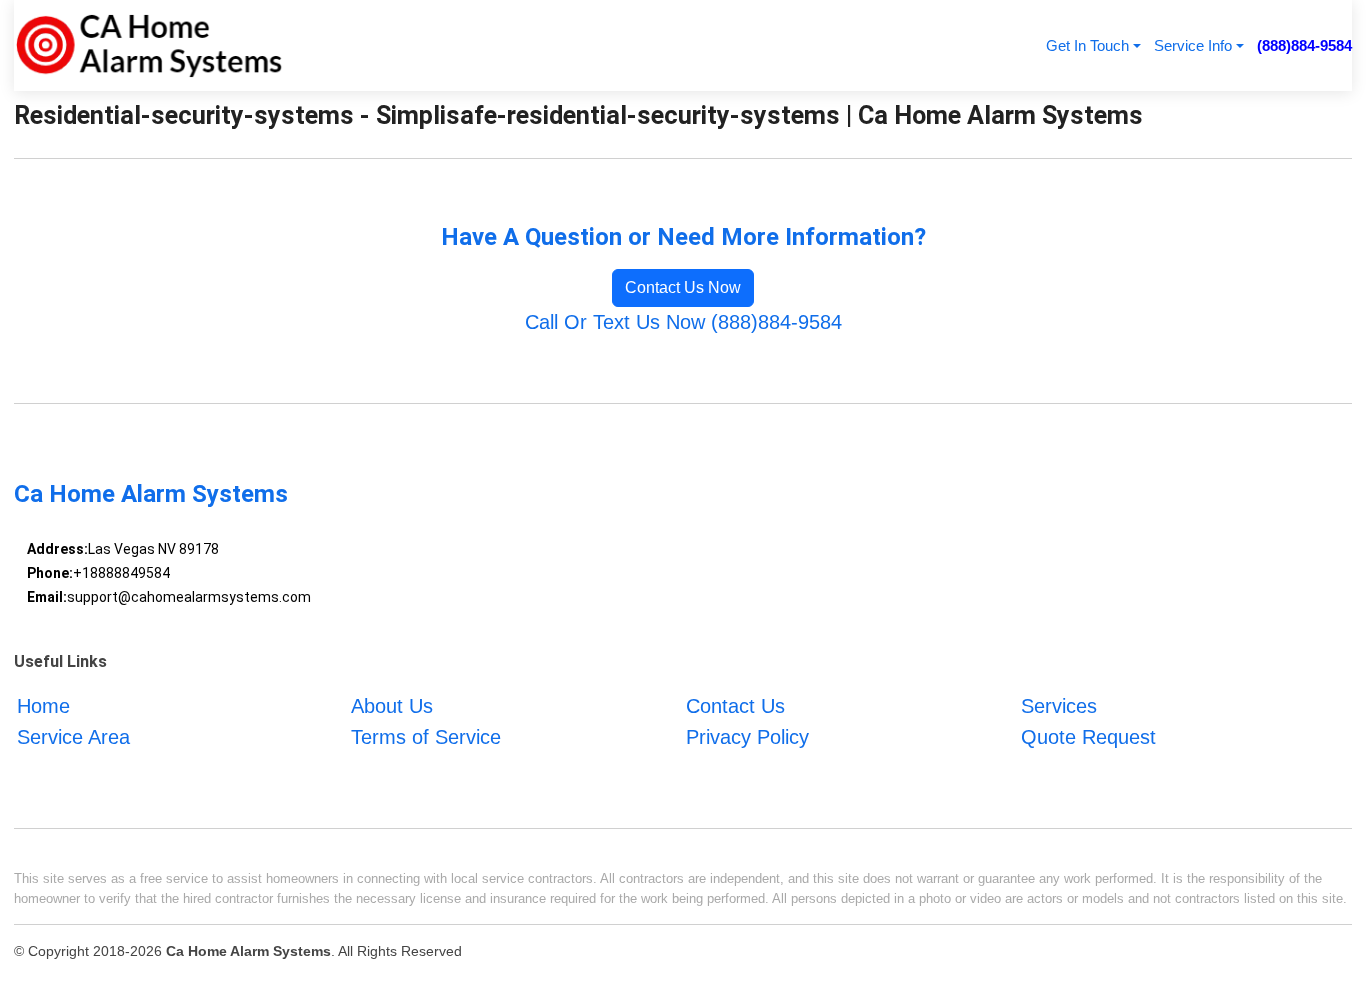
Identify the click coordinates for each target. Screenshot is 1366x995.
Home (43, 706)
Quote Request (1088, 737)
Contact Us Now (683, 287)
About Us (392, 706)
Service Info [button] (1193, 45)
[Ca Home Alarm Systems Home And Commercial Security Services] (148, 45)
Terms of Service (426, 737)
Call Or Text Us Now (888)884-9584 (683, 322)
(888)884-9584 (1304, 45)
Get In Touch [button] (1087, 45)
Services (1059, 706)
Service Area (73, 737)
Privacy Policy (747, 737)
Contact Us (735, 706)
